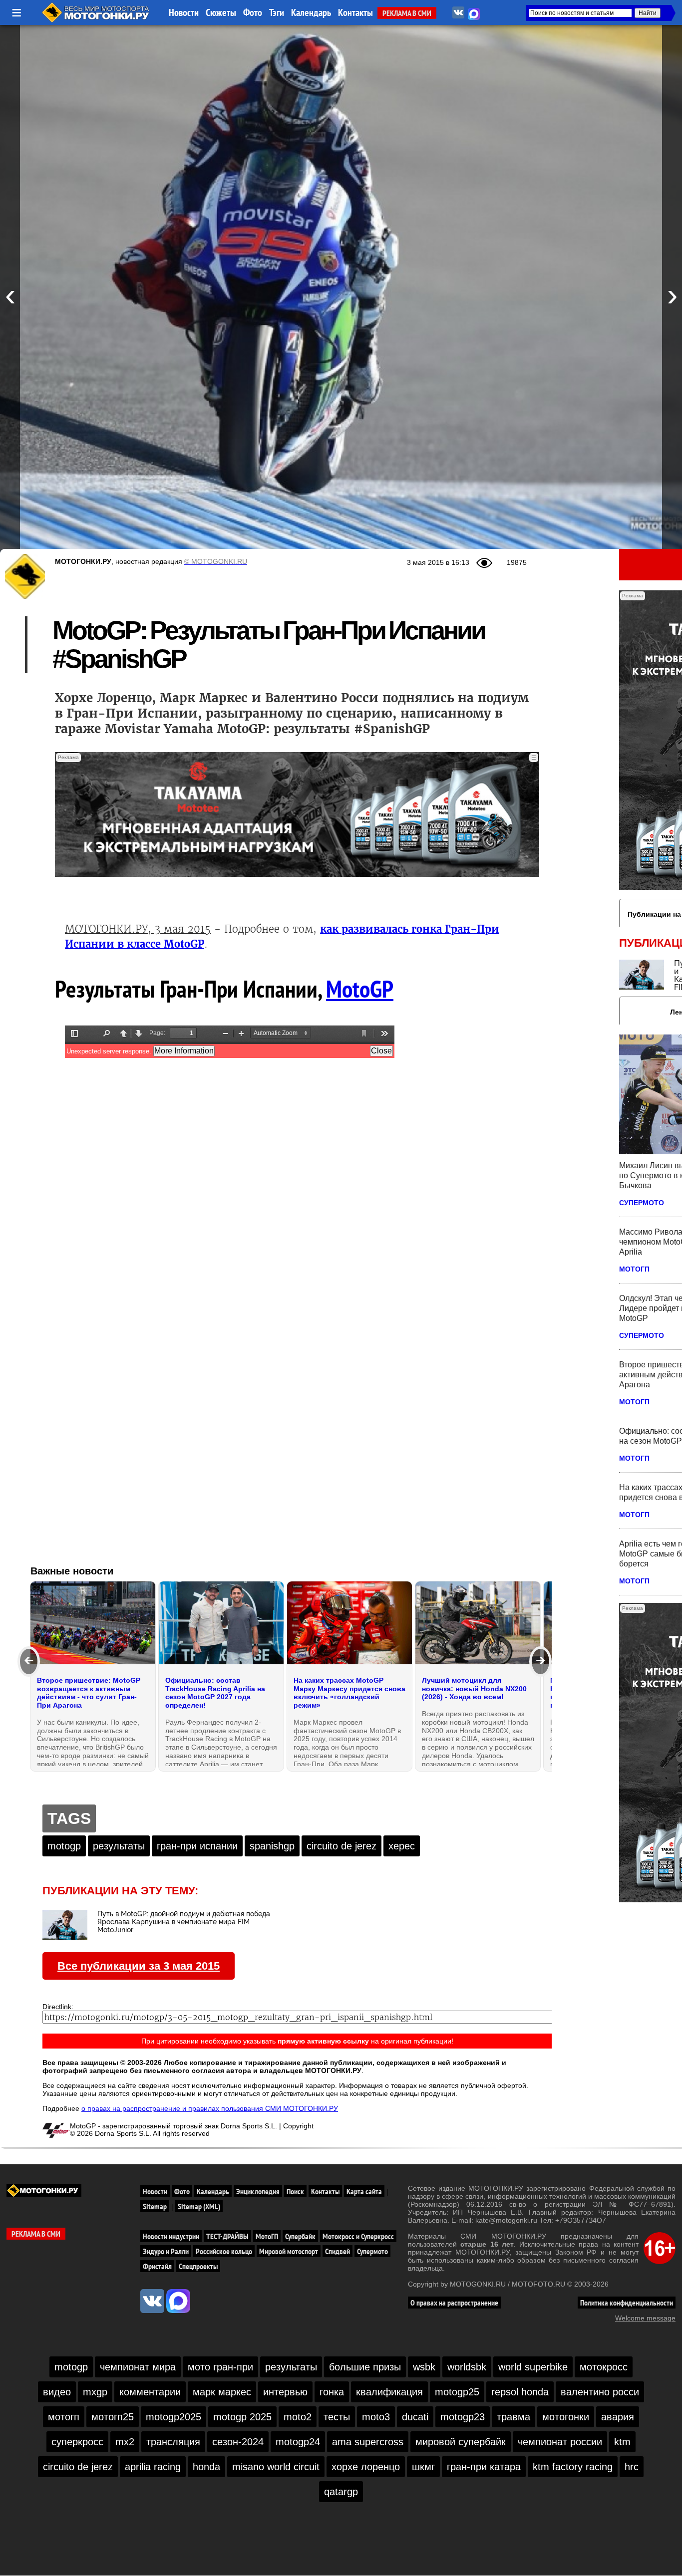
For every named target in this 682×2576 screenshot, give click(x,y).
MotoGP (360, 989)
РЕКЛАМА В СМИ (407, 13)
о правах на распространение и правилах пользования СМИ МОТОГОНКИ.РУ (210, 2108)
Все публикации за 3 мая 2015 (139, 1966)
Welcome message (645, 2318)
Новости (184, 12)
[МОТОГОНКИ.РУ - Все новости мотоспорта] (96, 20)
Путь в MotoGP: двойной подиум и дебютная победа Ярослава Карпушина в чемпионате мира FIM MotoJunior (184, 1922)
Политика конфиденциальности (627, 2303)
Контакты (355, 12)
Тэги (277, 12)
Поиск (295, 2191)
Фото (253, 12)
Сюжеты (221, 12)
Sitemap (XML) (199, 2206)
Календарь (311, 12)
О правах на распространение (454, 2303)
